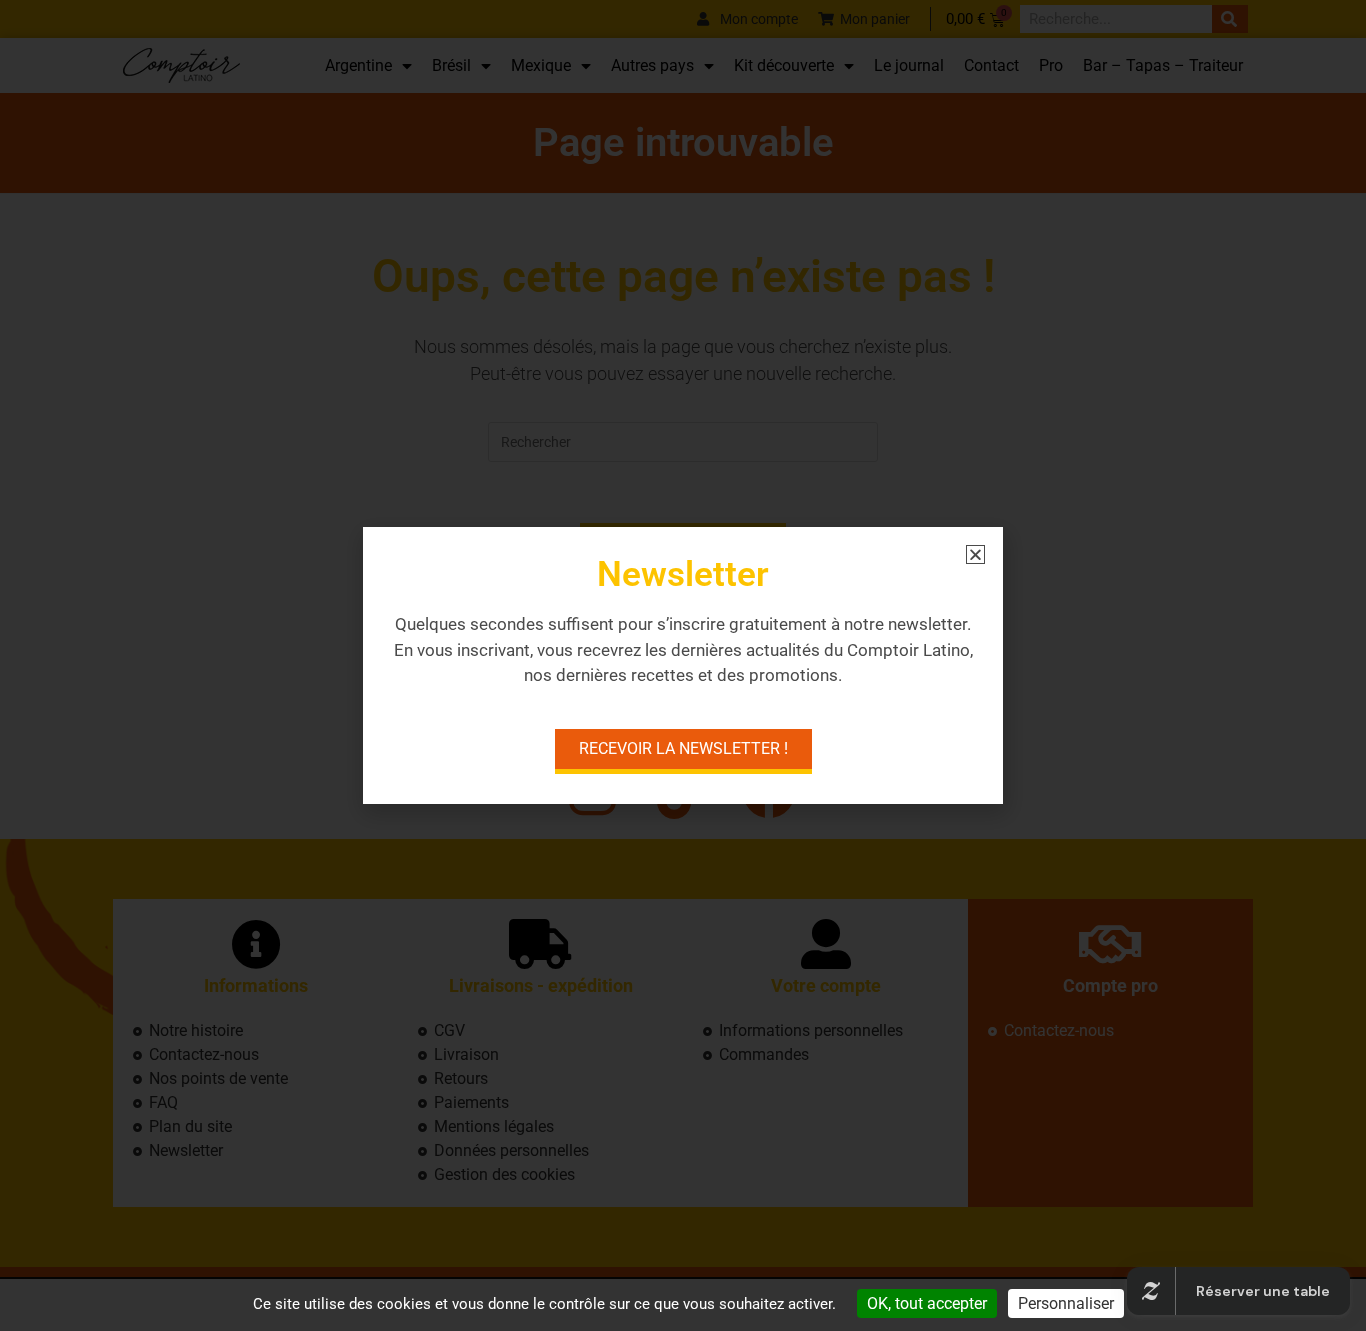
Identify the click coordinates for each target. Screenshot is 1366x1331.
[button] (975, 554)
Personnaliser (1066, 1303)
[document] (683, 665)
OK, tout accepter (927, 1303)
